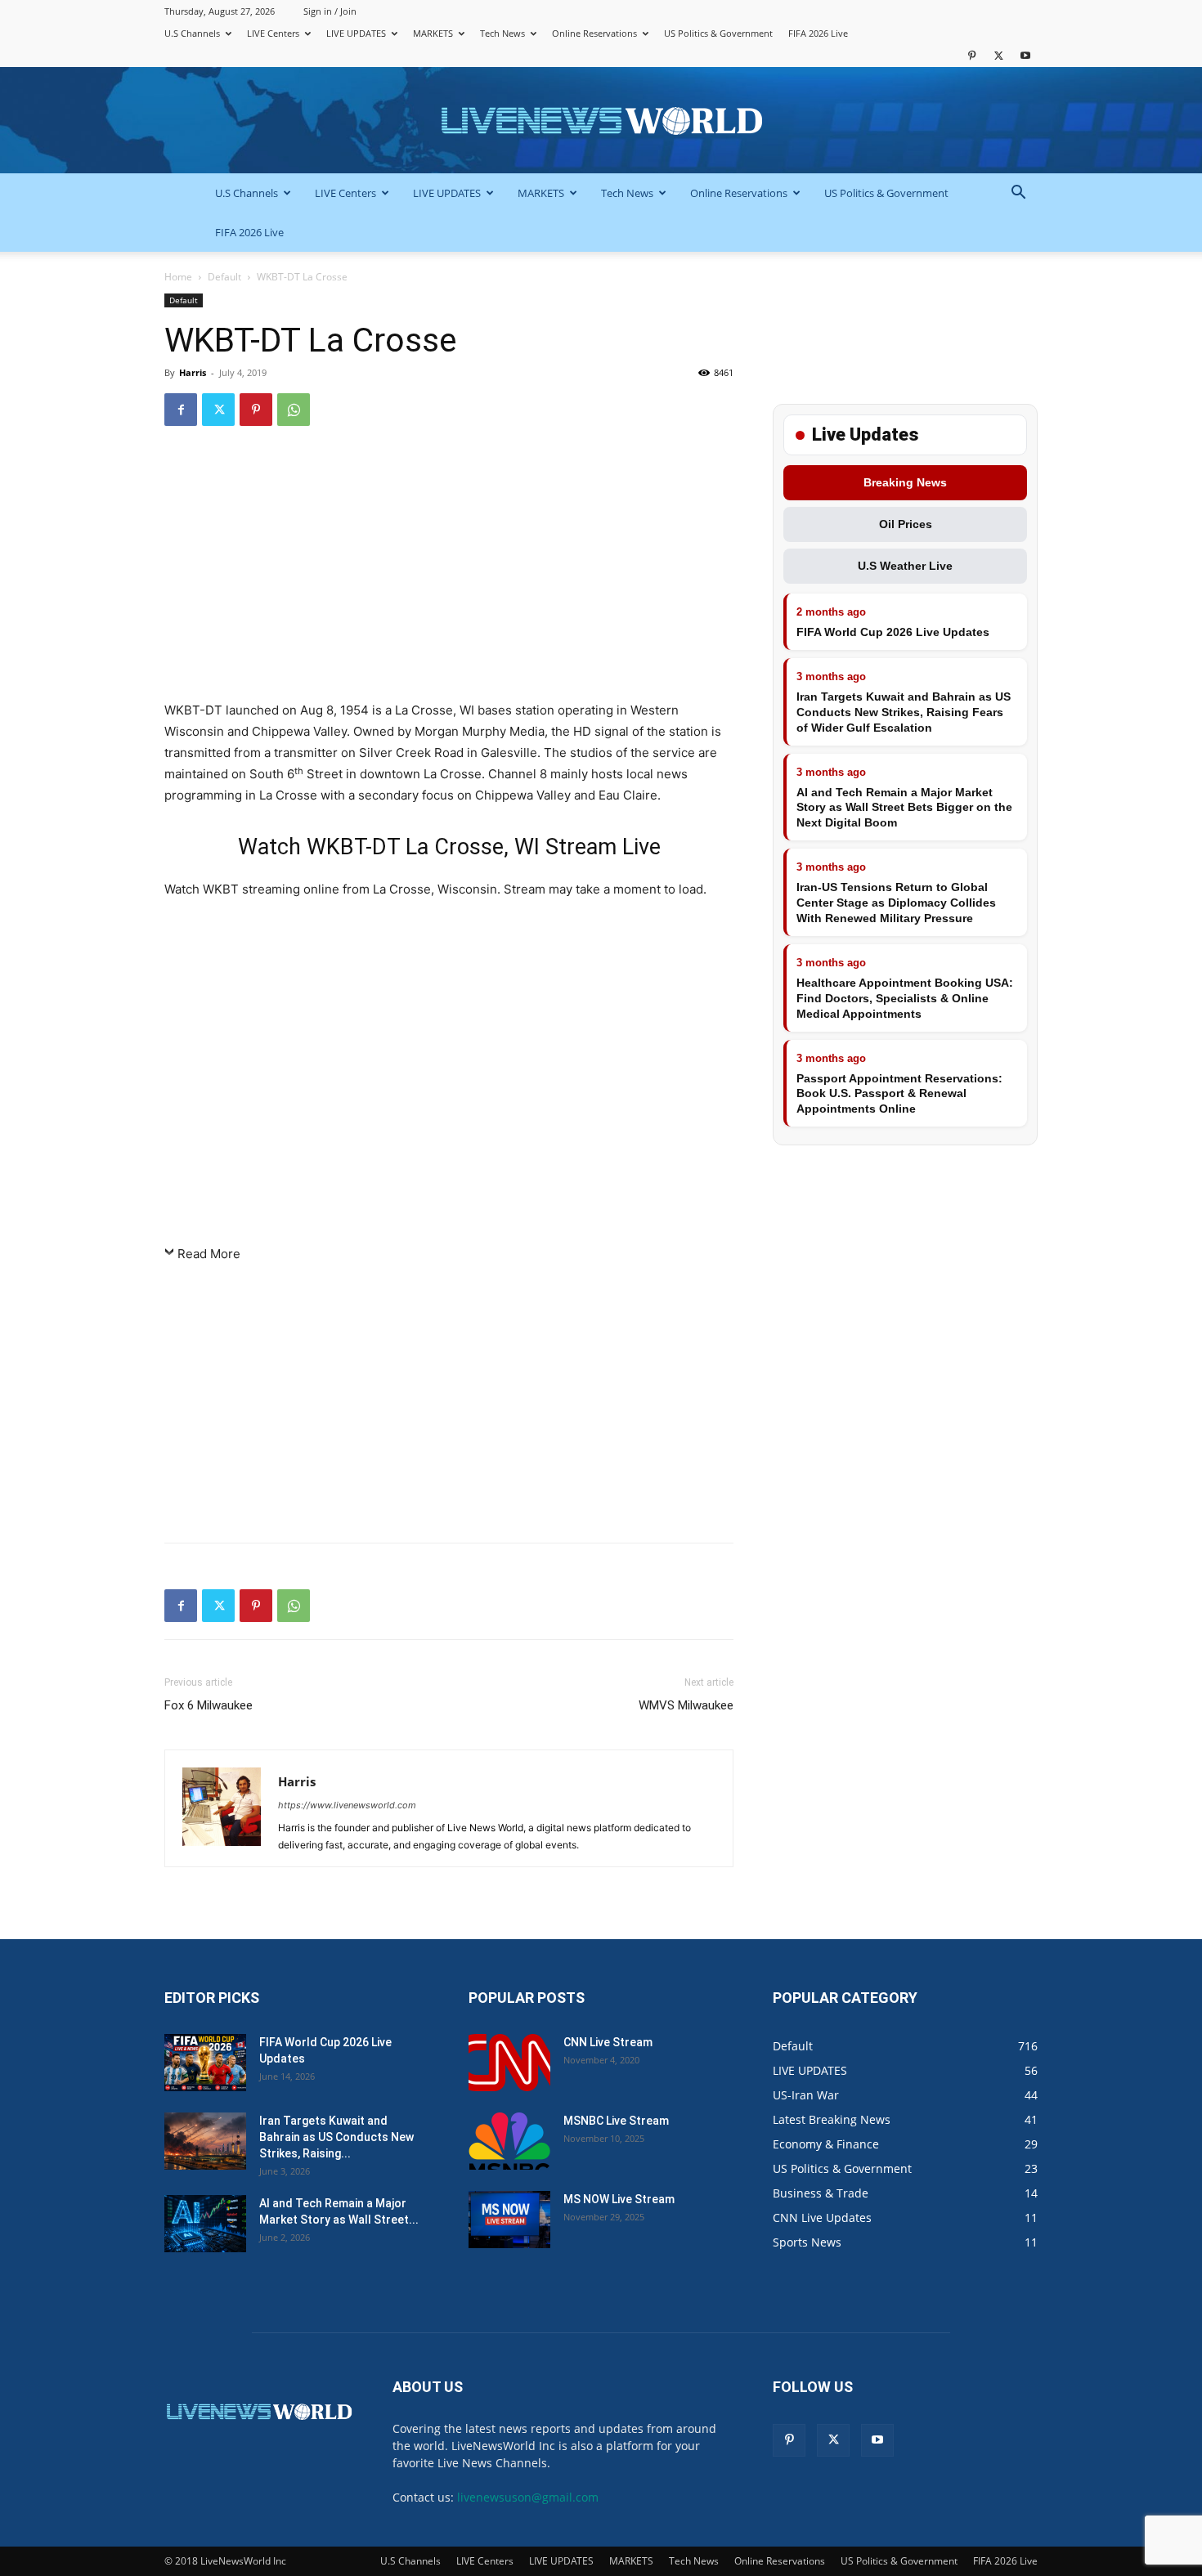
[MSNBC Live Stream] (509, 2141)
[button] (1018, 194)
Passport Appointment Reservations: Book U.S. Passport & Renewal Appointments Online (899, 1094)
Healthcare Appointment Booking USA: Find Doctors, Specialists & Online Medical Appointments (905, 998)
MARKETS (433, 33)
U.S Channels (192, 33)
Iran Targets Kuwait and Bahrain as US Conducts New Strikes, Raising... (336, 2137)
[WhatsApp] (294, 410)
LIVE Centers (273, 33)
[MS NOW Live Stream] (509, 2220)
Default (224, 277)
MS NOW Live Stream (619, 2199)
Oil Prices (906, 524)
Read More (209, 1254)
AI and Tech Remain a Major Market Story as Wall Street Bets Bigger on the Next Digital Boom (904, 808)
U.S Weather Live (905, 566)
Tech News (502, 33)
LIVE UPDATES (356, 33)
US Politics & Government (718, 33)
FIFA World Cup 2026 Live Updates (893, 632)
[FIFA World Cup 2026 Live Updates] (205, 2063)
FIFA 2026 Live (818, 33)
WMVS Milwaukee (686, 1705)
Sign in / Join (330, 11)
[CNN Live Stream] (509, 2063)
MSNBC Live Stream (616, 2121)
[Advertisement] (449, 571)
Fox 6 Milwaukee (209, 1705)
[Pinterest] (971, 55)
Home (178, 277)
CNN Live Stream (608, 2042)
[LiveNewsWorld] (601, 121)
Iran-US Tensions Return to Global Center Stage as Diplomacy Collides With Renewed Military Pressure (896, 903)
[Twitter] (998, 55)
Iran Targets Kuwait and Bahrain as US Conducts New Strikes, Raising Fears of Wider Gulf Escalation (904, 712)
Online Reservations (594, 33)
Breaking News (905, 482)
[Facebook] (181, 410)
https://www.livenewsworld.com (347, 1805)
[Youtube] (1025, 55)
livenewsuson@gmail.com (528, 2497)
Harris (193, 372)
